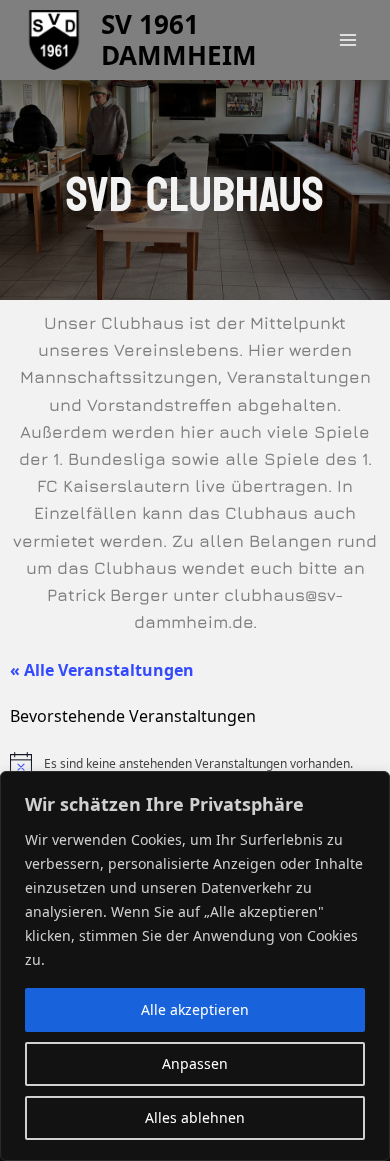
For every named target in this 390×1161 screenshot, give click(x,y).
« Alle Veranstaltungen (102, 670)
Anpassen (195, 1063)
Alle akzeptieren (195, 1009)
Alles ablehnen (195, 1117)
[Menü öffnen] (347, 39)
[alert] (195, 764)
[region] (195, 966)
